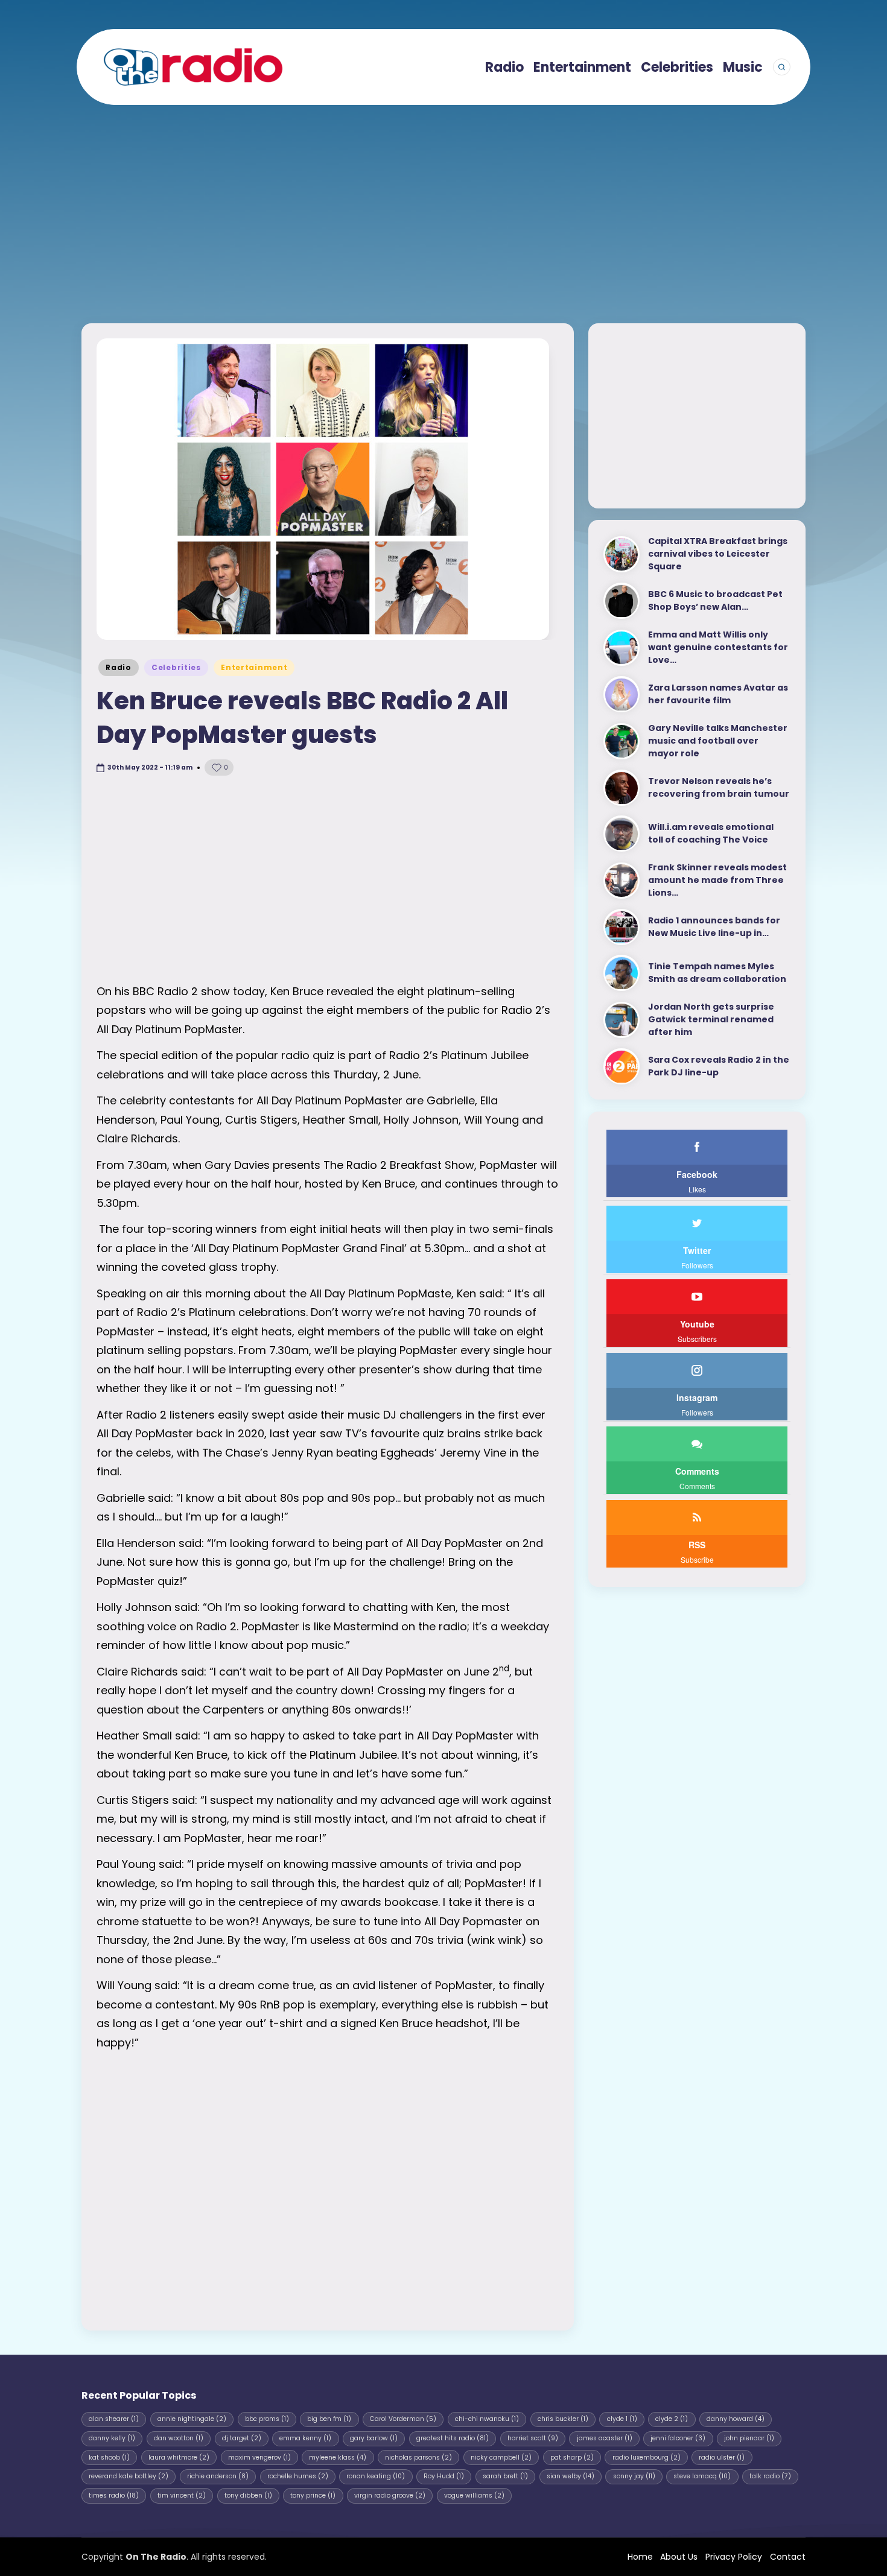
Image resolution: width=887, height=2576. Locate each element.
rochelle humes (298, 2476)
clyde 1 (622, 2419)
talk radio (770, 2476)
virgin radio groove (390, 2495)
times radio (114, 2495)
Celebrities (176, 667)
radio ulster (722, 2457)
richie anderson (218, 2476)
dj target (242, 2438)
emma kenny (305, 2438)
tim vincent (182, 2495)
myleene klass (338, 2457)
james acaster (605, 2438)
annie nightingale (192, 2419)
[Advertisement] (443, 204)
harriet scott (533, 2438)
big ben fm (329, 2419)
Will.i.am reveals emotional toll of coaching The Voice (711, 834)
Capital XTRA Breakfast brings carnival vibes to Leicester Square (718, 554)
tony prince (313, 2495)
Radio (119, 667)
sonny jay (634, 2476)
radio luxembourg (647, 2457)
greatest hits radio (453, 2438)
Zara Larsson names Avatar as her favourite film (718, 695)
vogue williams (474, 2495)
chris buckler (563, 2419)
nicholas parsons (418, 2457)
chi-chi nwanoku (487, 2419)
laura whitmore (179, 2457)
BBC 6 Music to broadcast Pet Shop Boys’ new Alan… (715, 601)
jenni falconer (678, 2438)
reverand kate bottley (129, 2476)
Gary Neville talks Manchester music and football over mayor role (718, 741)
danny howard (736, 2419)
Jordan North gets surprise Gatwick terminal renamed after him (711, 1020)
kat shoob (109, 2457)
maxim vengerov (259, 2457)
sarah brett (505, 2476)
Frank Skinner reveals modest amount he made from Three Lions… (717, 881)
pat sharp (572, 2457)
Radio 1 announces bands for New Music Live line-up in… (714, 927)
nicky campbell (501, 2457)
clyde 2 (672, 2419)
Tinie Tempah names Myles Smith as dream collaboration (717, 973)
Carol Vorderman (403, 2419)
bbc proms (267, 2419)
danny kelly (112, 2438)
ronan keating (376, 2476)
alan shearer (114, 2419)
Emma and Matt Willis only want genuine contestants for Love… (718, 648)
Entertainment (254, 667)
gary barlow (374, 2438)
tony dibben (248, 2495)
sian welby (571, 2476)
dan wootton (179, 2438)
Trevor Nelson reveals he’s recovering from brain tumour (719, 788)
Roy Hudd (444, 2476)
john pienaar (749, 2438)
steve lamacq (702, 2476)
